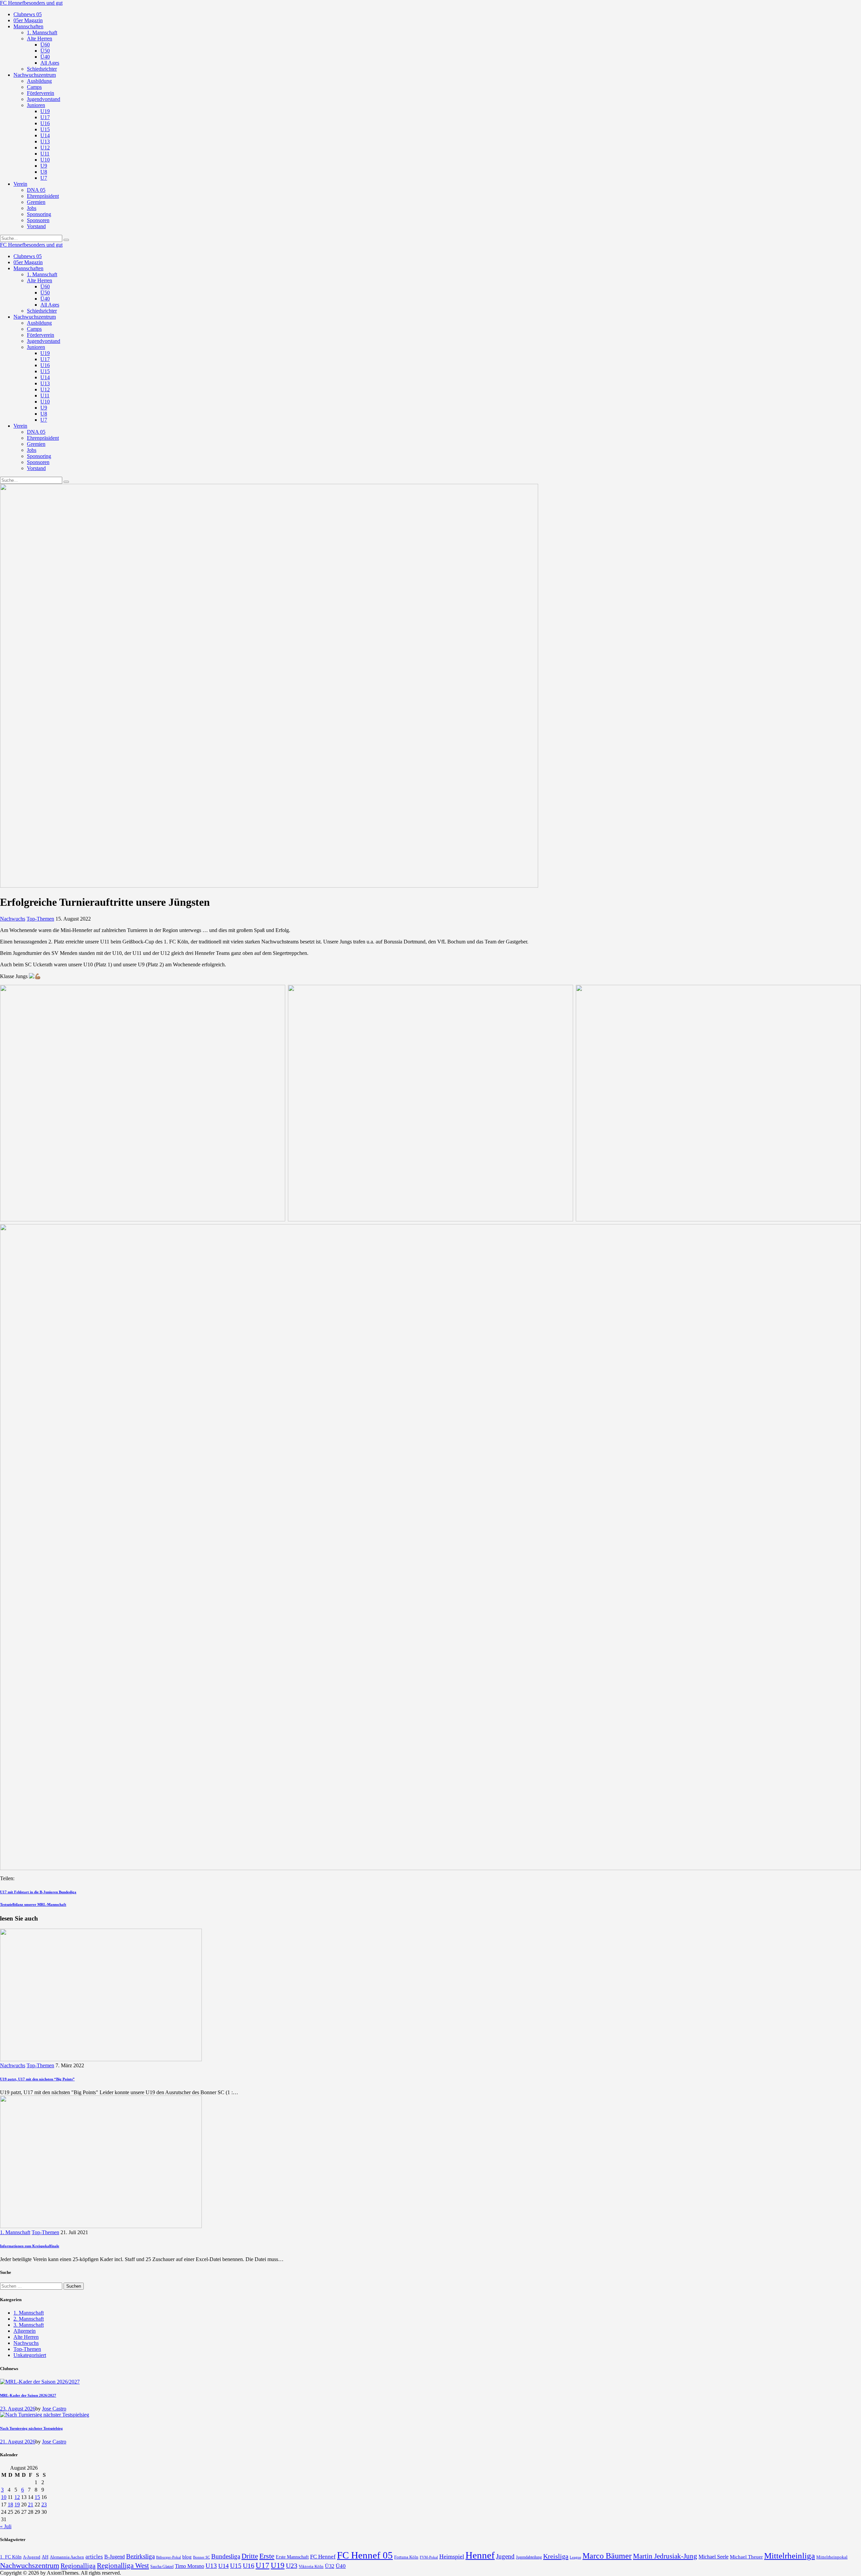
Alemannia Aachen (67, 2557)
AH (45, 2557)
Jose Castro (54, 2409)
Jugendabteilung (529, 2557)
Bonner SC (201, 2557)
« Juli (6, 2526)
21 (31, 2505)
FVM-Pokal (429, 2557)
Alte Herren (26, 2337)
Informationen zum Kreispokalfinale (30, 2246)
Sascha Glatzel (162, 2567)
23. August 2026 (18, 2409)
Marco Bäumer (607, 2556)
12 (17, 2497)
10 (4, 2497)
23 (44, 2505)
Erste (267, 2556)
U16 (249, 2566)
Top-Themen (40, 919)
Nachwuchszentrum (30, 2565)
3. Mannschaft (29, 2325)
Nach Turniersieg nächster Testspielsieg (31, 2428)
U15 (236, 2566)
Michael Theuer (746, 2557)
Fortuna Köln (406, 2557)
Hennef (480, 2555)
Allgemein (25, 2331)
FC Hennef (323, 2557)
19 (17, 2505)
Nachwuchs (13, 919)
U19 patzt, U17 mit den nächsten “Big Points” (37, 2079)
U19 (278, 2565)
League (575, 2557)
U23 (292, 2566)
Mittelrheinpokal (832, 2557)
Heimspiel (452, 2556)
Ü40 (341, 2566)
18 (10, 2505)
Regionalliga (78, 2566)
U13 (211, 2566)
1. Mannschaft (15, 2232)
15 (37, 2497)
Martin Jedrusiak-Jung (665, 2556)
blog (187, 2557)
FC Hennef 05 (365, 2555)
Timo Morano (190, 2566)
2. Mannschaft (29, 2319)
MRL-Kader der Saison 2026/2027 (28, 2395)
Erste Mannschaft (292, 2557)
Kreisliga (556, 2556)
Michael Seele (714, 2557)
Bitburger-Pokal (169, 2557)
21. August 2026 (18, 2442)
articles (94, 2557)
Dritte (250, 2556)
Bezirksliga (140, 2556)
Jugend (505, 2556)
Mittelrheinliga (790, 2556)
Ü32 (330, 2566)
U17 (263, 2565)
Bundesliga (226, 2556)
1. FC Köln (11, 2557)
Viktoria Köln (311, 2566)
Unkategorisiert (30, 2355)
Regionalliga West (123, 2566)
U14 (223, 2566)
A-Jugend (32, 2557)
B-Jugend (115, 2557)
